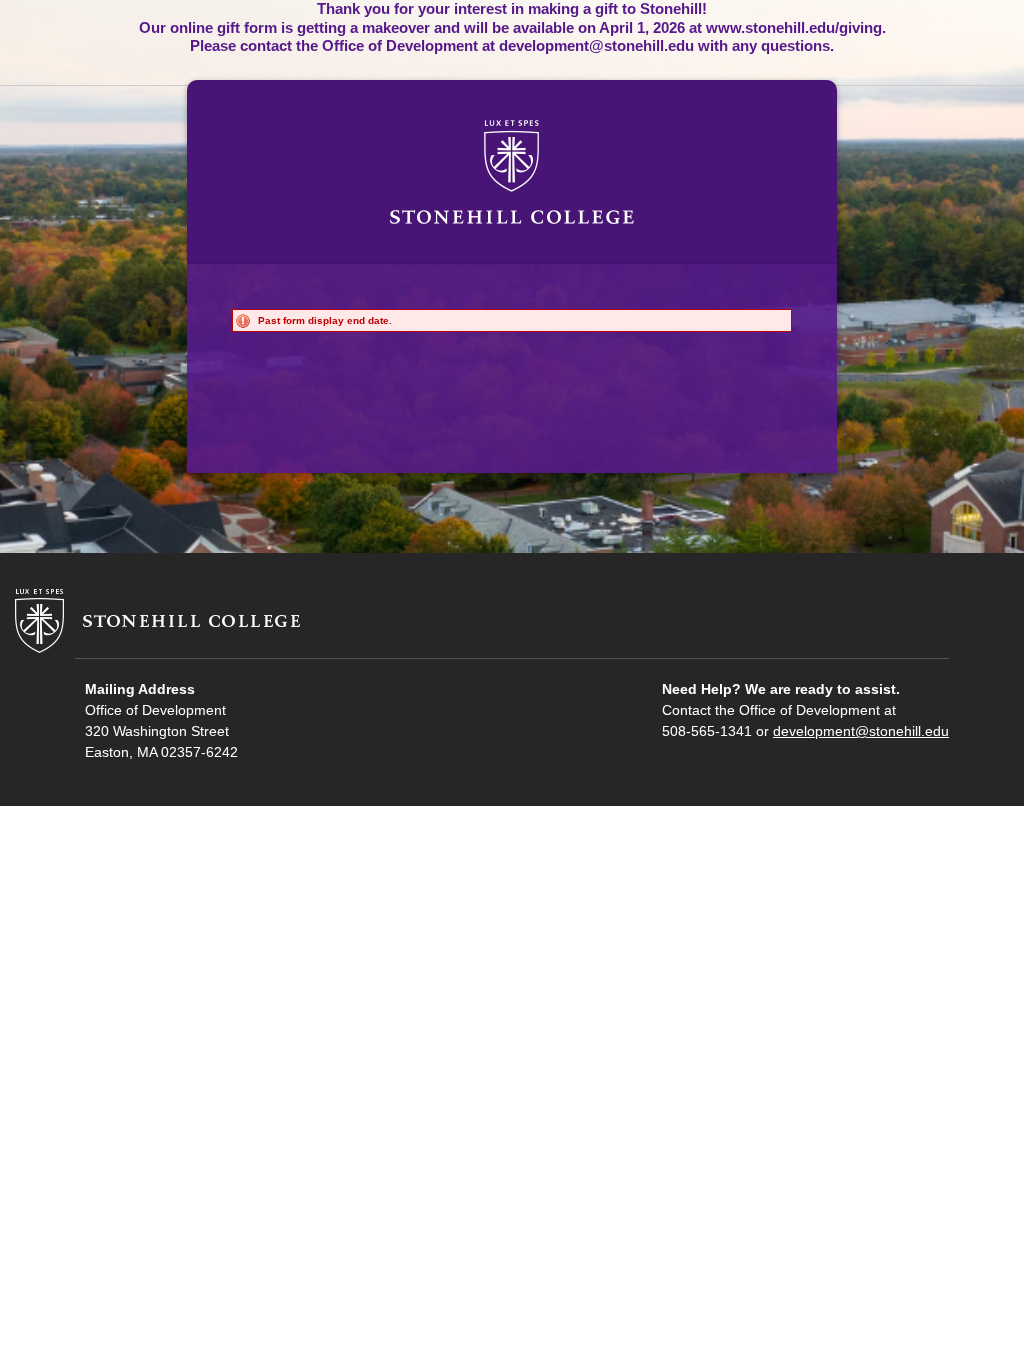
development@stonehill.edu (861, 731)
